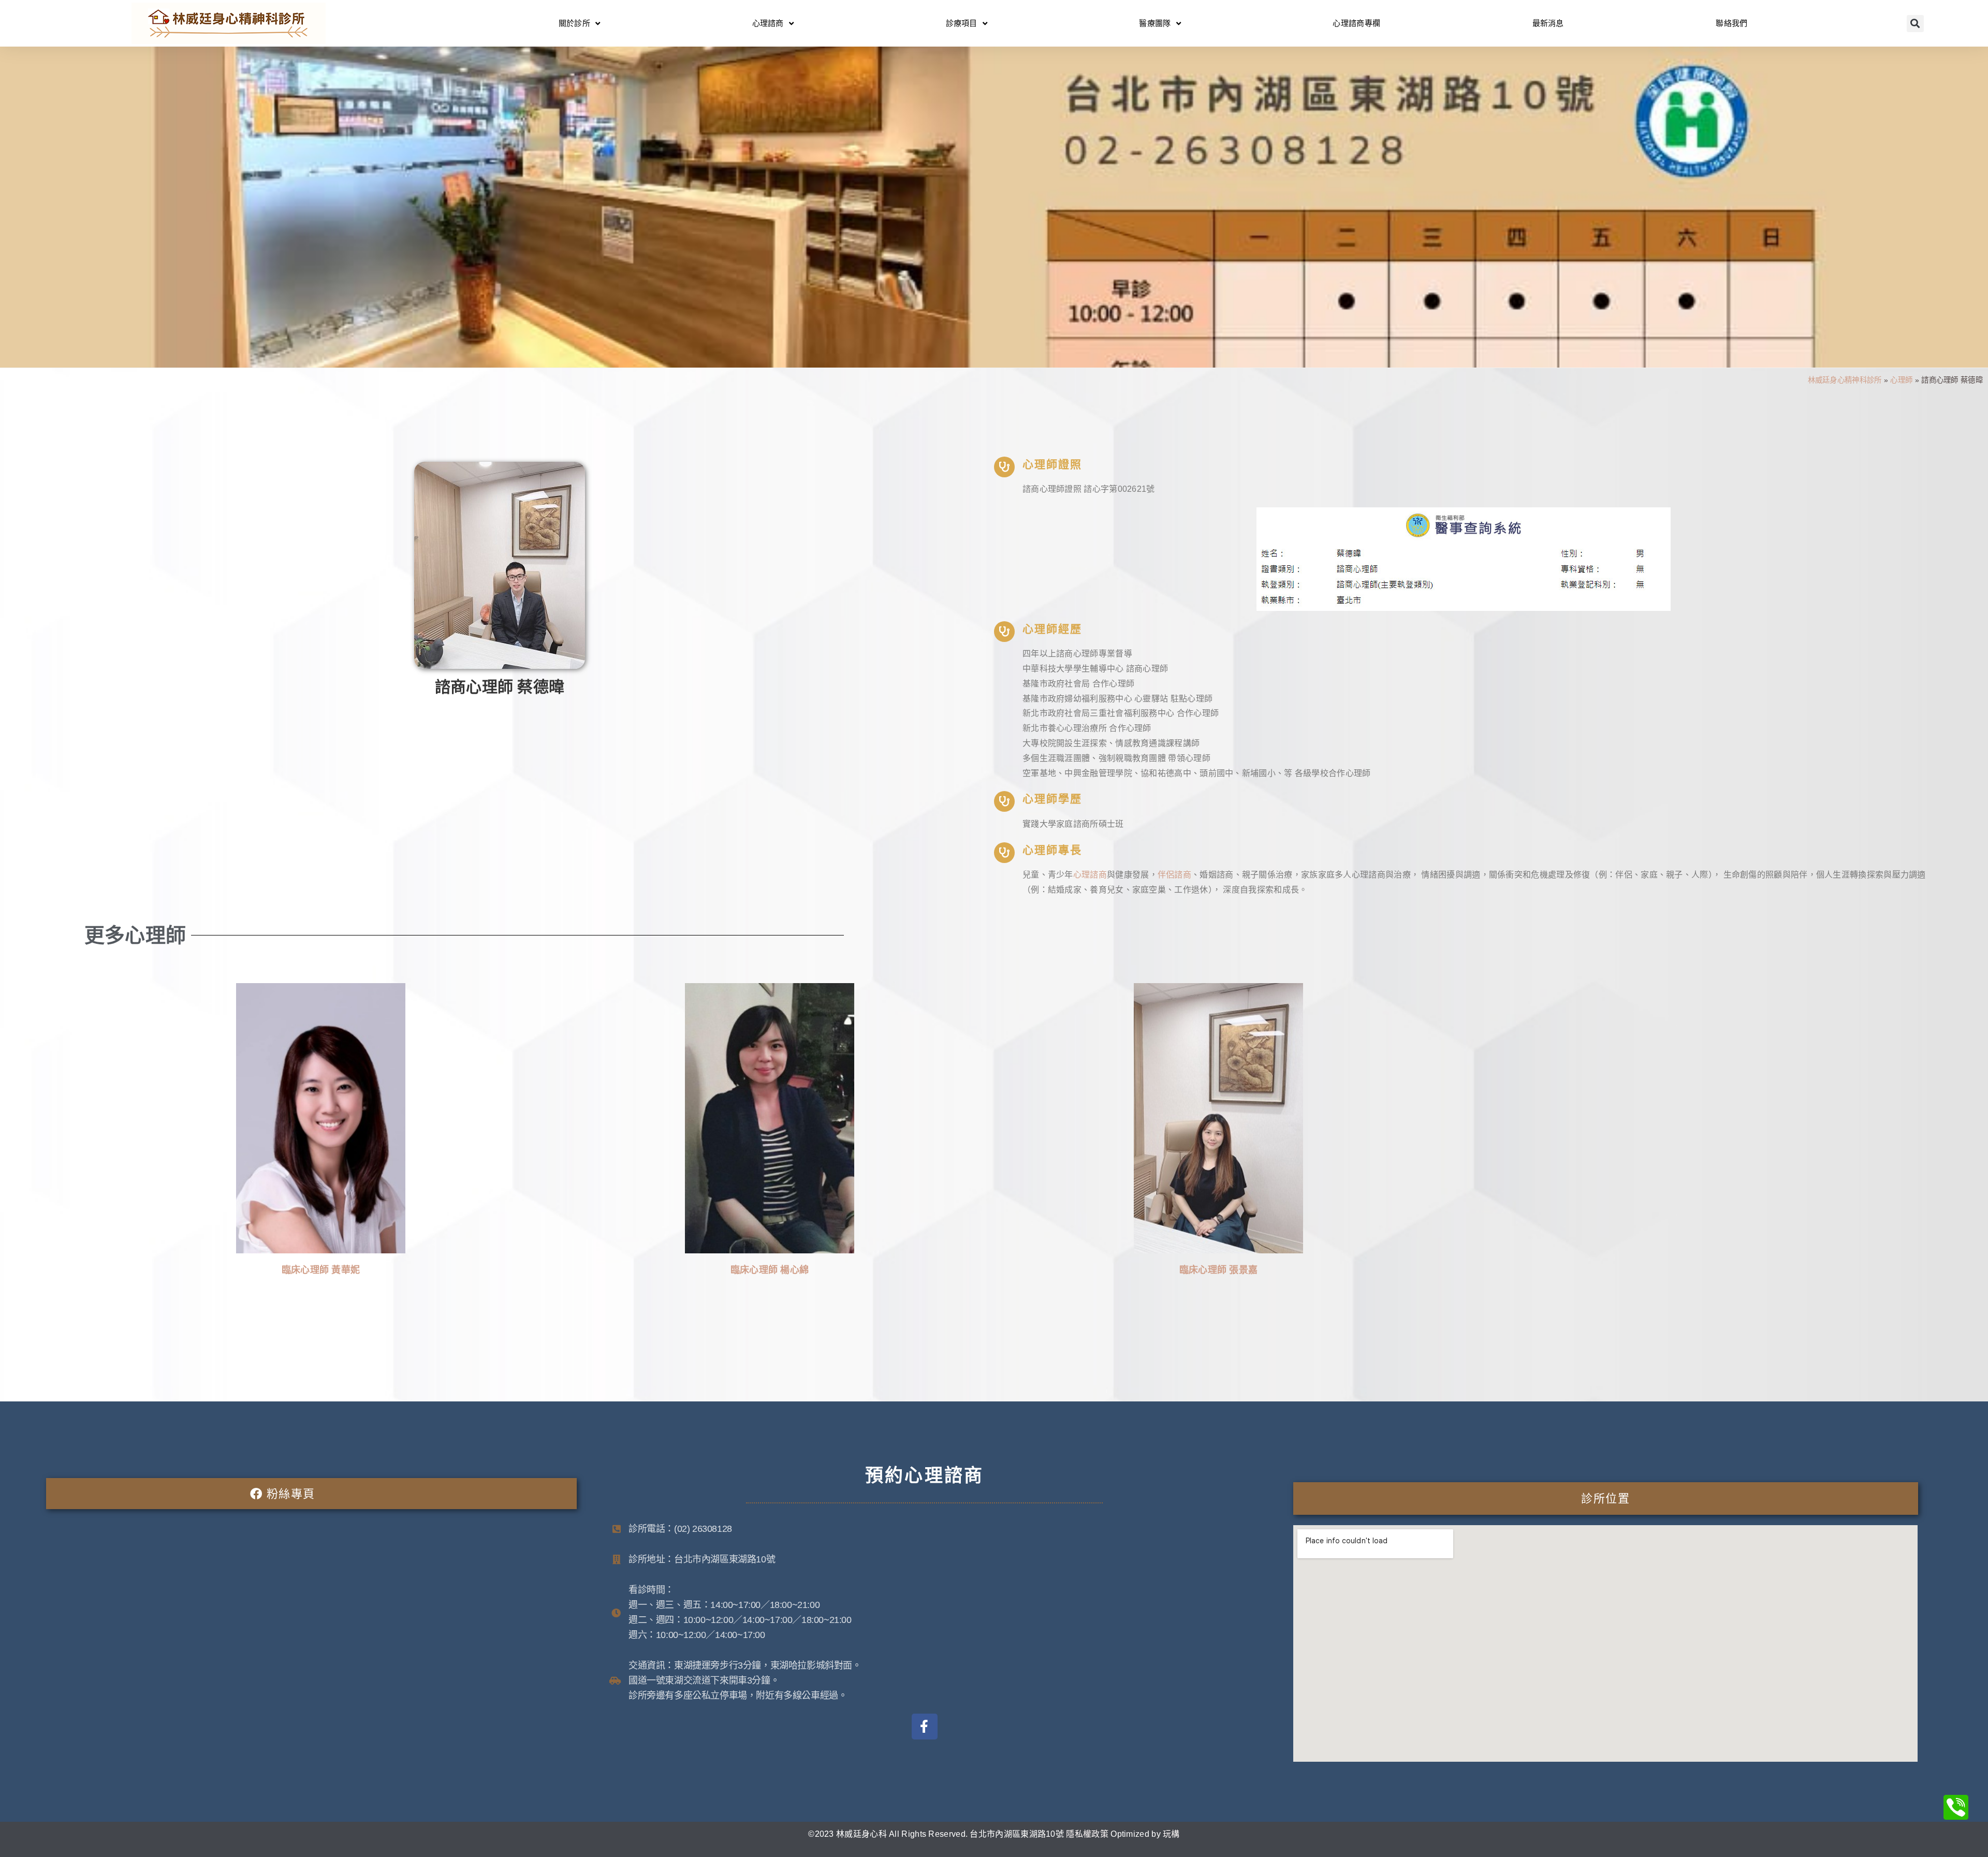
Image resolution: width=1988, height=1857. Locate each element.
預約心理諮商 (925, 1475)
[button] (1915, 24)
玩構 (1171, 1834)
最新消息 (1548, 23)
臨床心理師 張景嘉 (1219, 1270)
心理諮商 (768, 23)
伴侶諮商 (1174, 875)
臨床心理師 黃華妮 (321, 1270)
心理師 (1901, 380)
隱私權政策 (1087, 1834)
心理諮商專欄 (1356, 23)
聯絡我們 (1731, 23)
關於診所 (574, 23)
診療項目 (962, 23)
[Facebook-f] (925, 1727)
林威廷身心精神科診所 (1845, 380)
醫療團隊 (1155, 23)
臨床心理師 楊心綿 (770, 1270)
